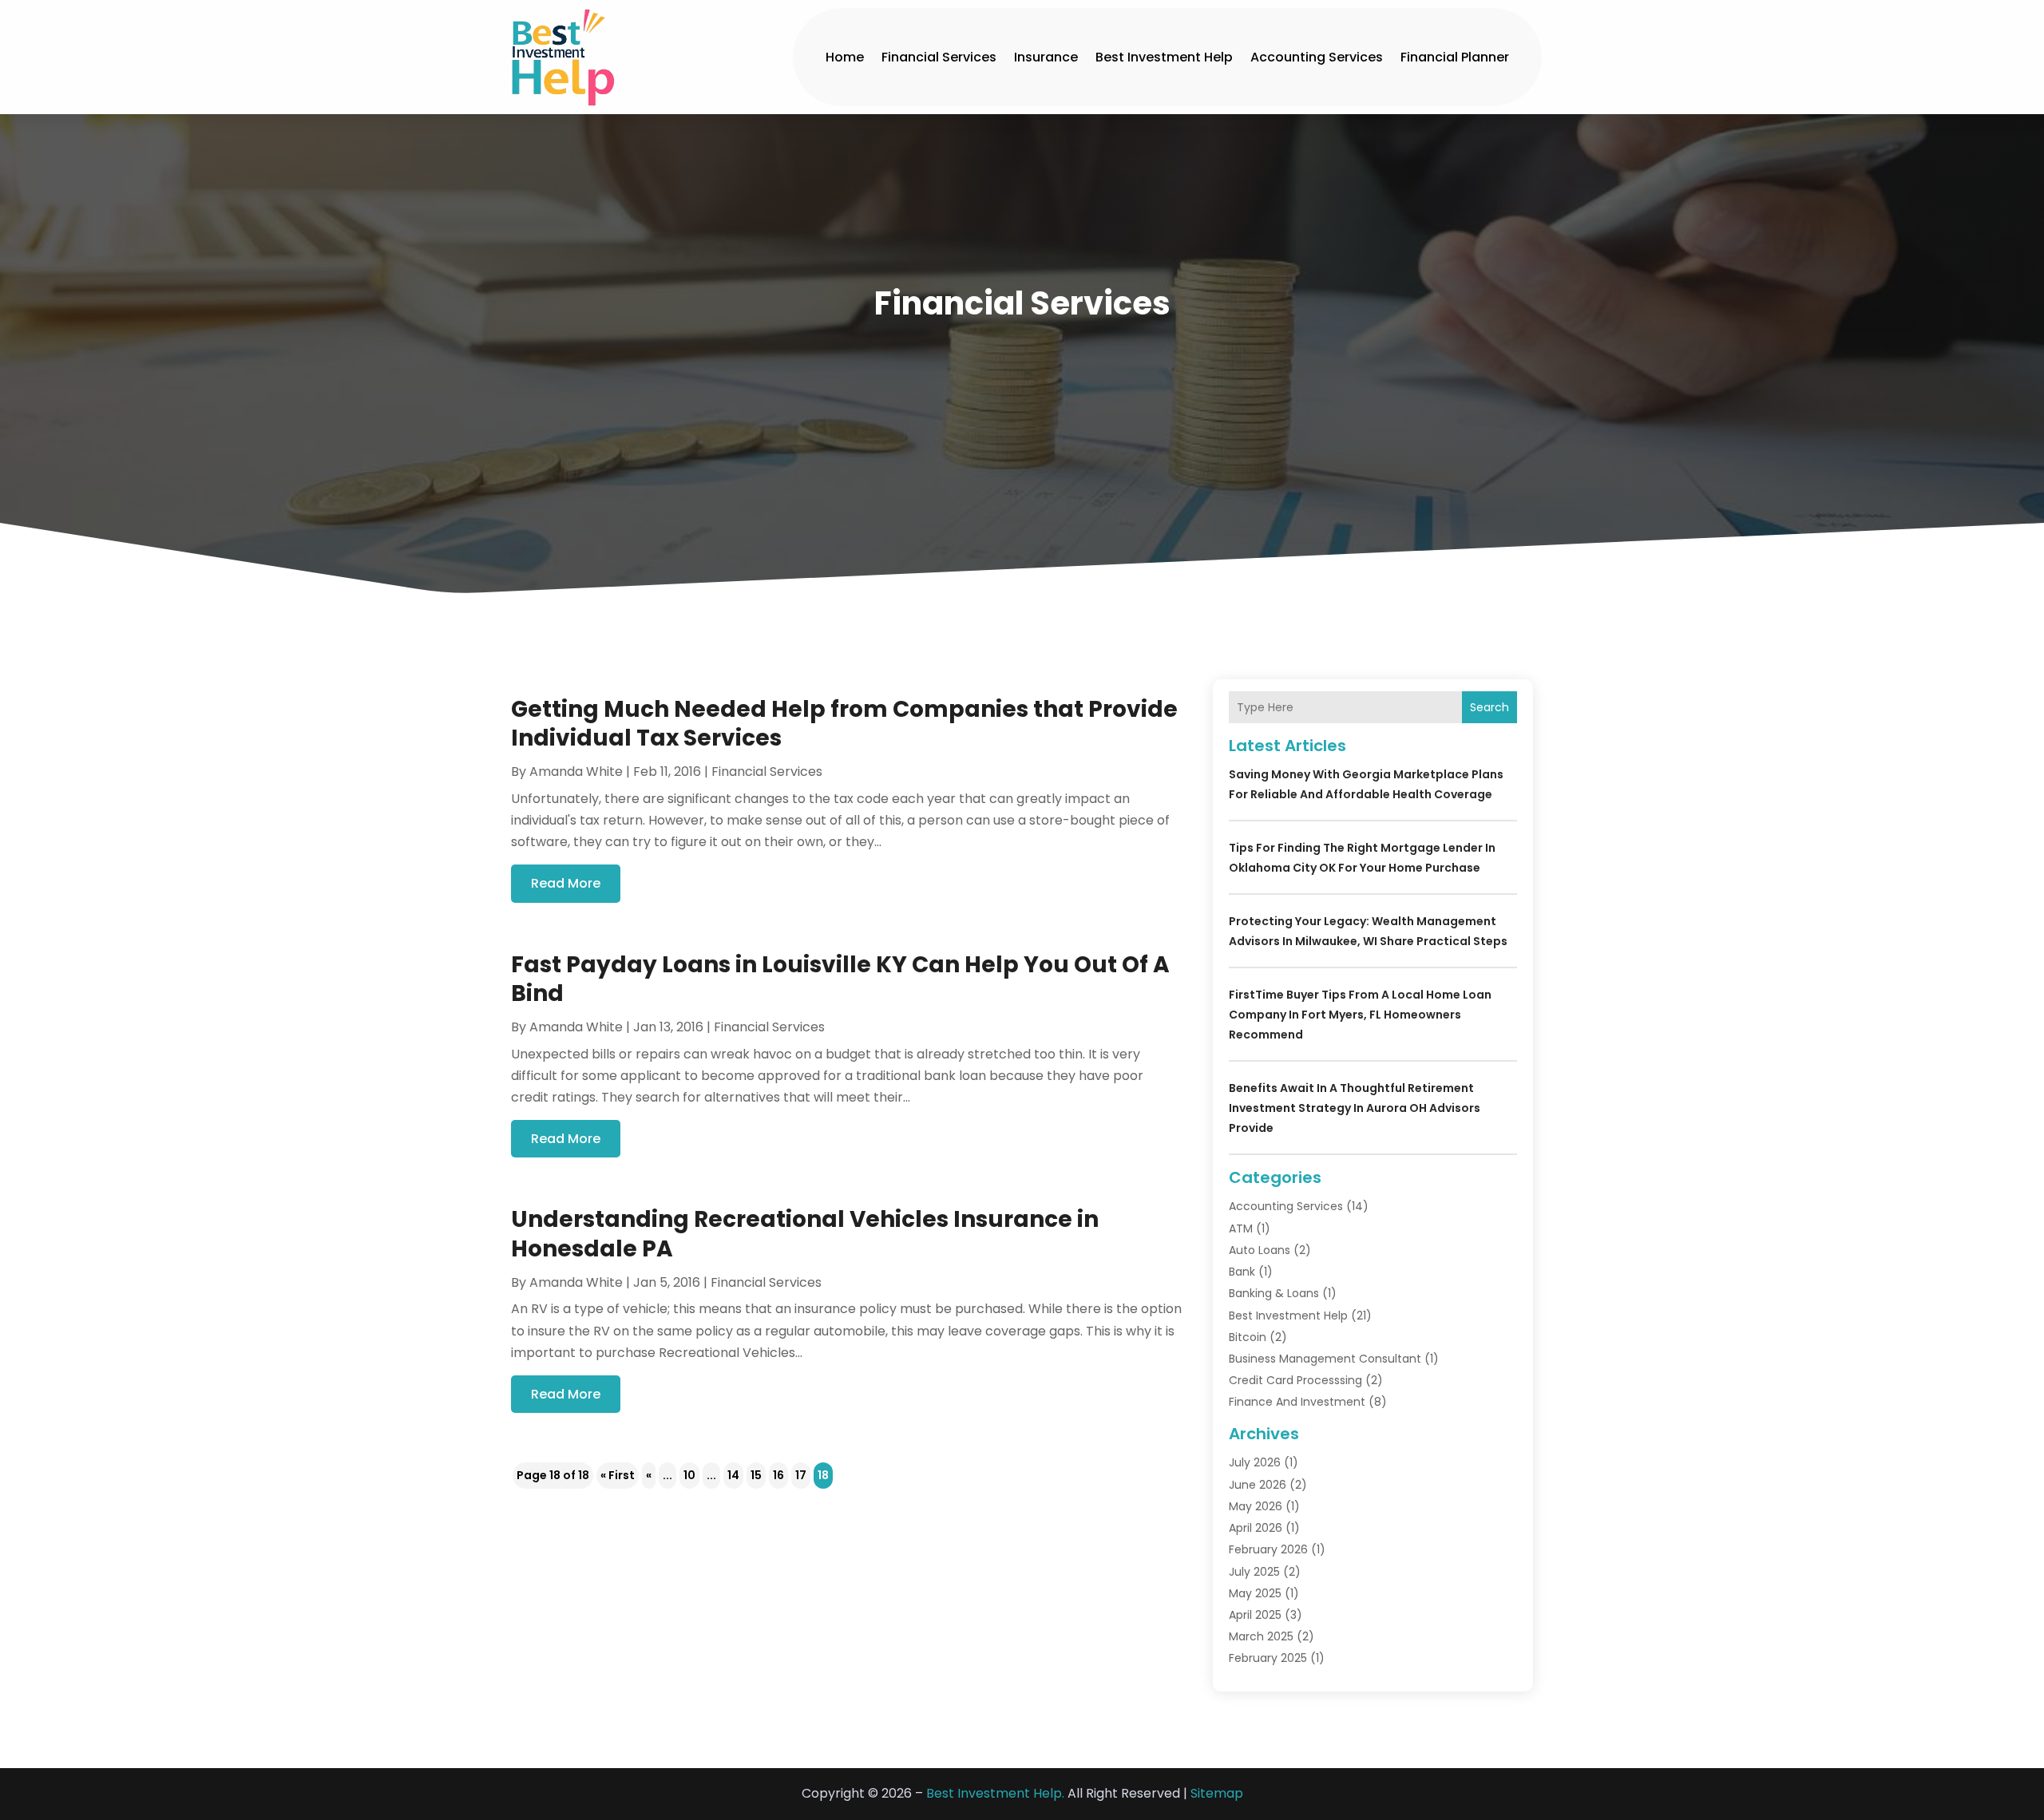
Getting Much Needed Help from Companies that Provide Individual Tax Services (844, 724)
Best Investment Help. (995, 1793)
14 (733, 1475)
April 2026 (1256, 1528)
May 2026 (1256, 1506)
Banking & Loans (1274, 1293)
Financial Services (939, 57)
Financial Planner (1455, 57)
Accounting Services (1317, 57)
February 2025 (1268, 1658)
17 (801, 1475)
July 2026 (1255, 1462)
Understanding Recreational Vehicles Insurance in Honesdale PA (805, 1234)
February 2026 (1268, 1549)
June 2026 (1258, 1485)
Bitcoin (1248, 1337)
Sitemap (1217, 1793)
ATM (1241, 1228)
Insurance (1046, 57)
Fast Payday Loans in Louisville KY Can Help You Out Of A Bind (840, 979)
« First (618, 1475)
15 (756, 1475)
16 (778, 1475)
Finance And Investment (1297, 1402)
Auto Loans (1260, 1250)
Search (1489, 707)
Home (845, 57)
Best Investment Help (1164, 57)
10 (689, 1475)
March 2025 (1261, 1636)
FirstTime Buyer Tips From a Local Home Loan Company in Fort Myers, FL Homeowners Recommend (1360, 1015)
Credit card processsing (1295, 1380)
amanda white (576, 772)
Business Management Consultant (1325, 1359)
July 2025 (1254, 1572)
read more (566, 883)
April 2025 (1255, 1615)
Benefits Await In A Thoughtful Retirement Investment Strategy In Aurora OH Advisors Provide (1355, 1108)
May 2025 (1255, 1593)
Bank (1242, 1272)
